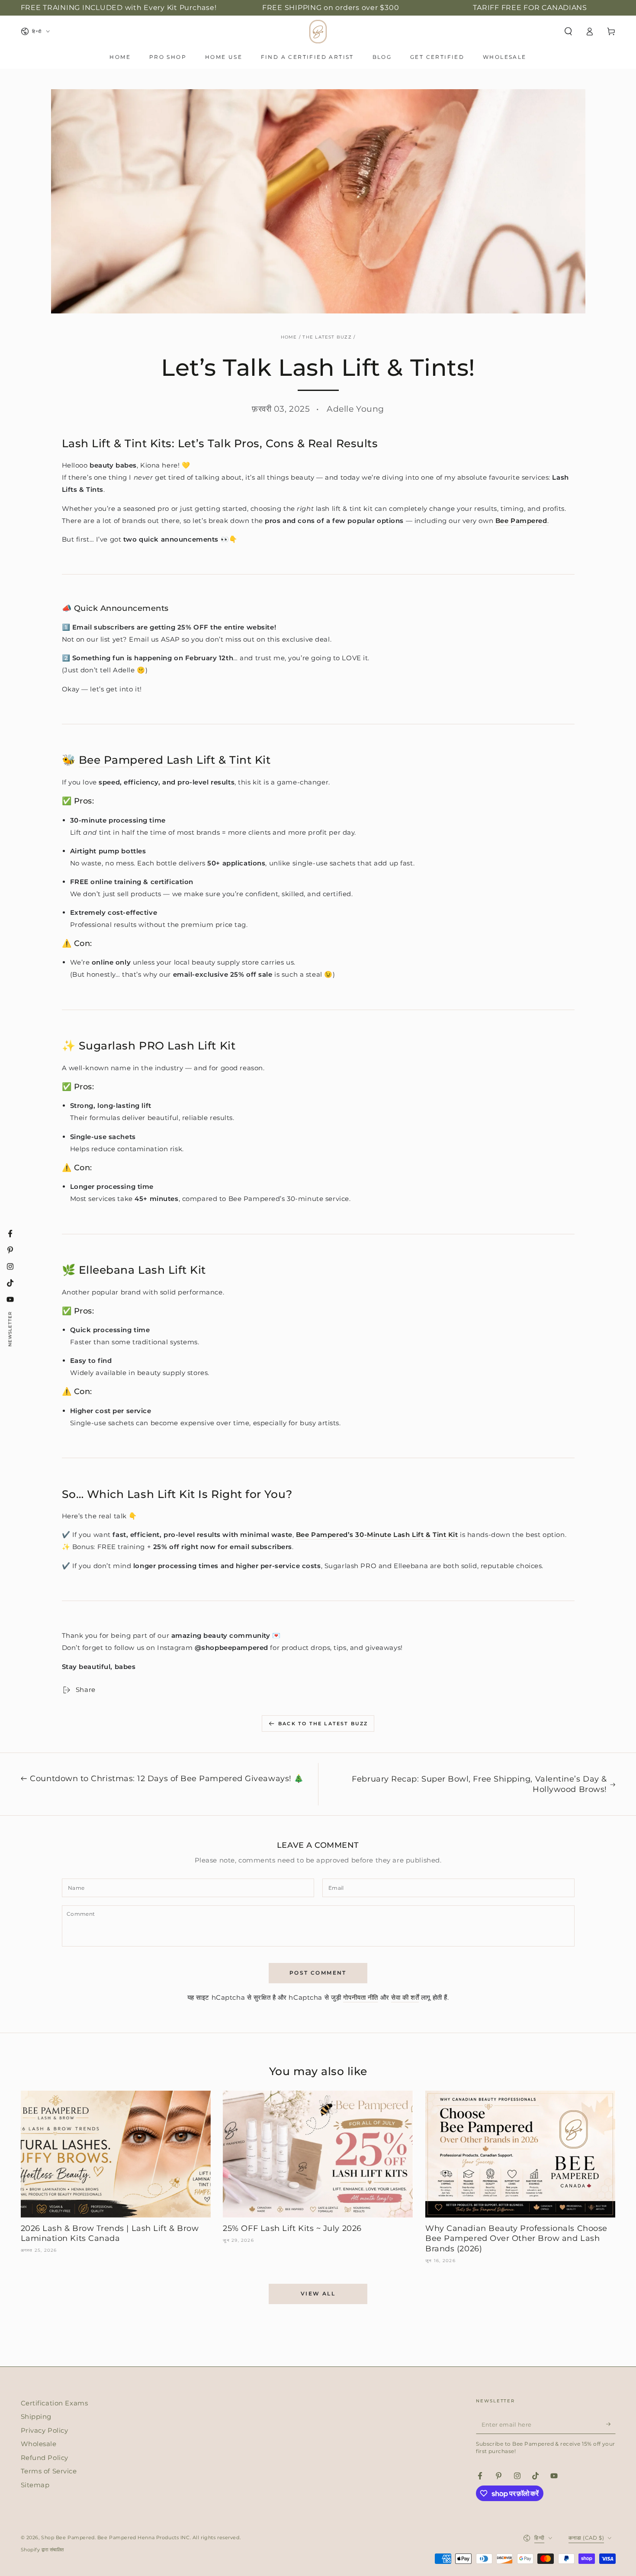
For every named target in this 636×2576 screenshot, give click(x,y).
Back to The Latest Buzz (323, 1724)
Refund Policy (45, 2458)
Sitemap (35, 2485)
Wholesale (39, 2444)
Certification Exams (55, 2403)
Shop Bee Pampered (68, 2537)
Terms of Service (49, 2471)
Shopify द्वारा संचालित (43, 2550)
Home (289, 337)
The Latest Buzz (327, 337)
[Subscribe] (611, 2424)
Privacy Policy (45, 2430)
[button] (568, 32)
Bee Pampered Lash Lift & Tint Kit (175, 760)
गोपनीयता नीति (361, 1997)
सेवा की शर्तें (405, 1997)
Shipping (36, 2416)
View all (318, 2294)
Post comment (318, 1973)
